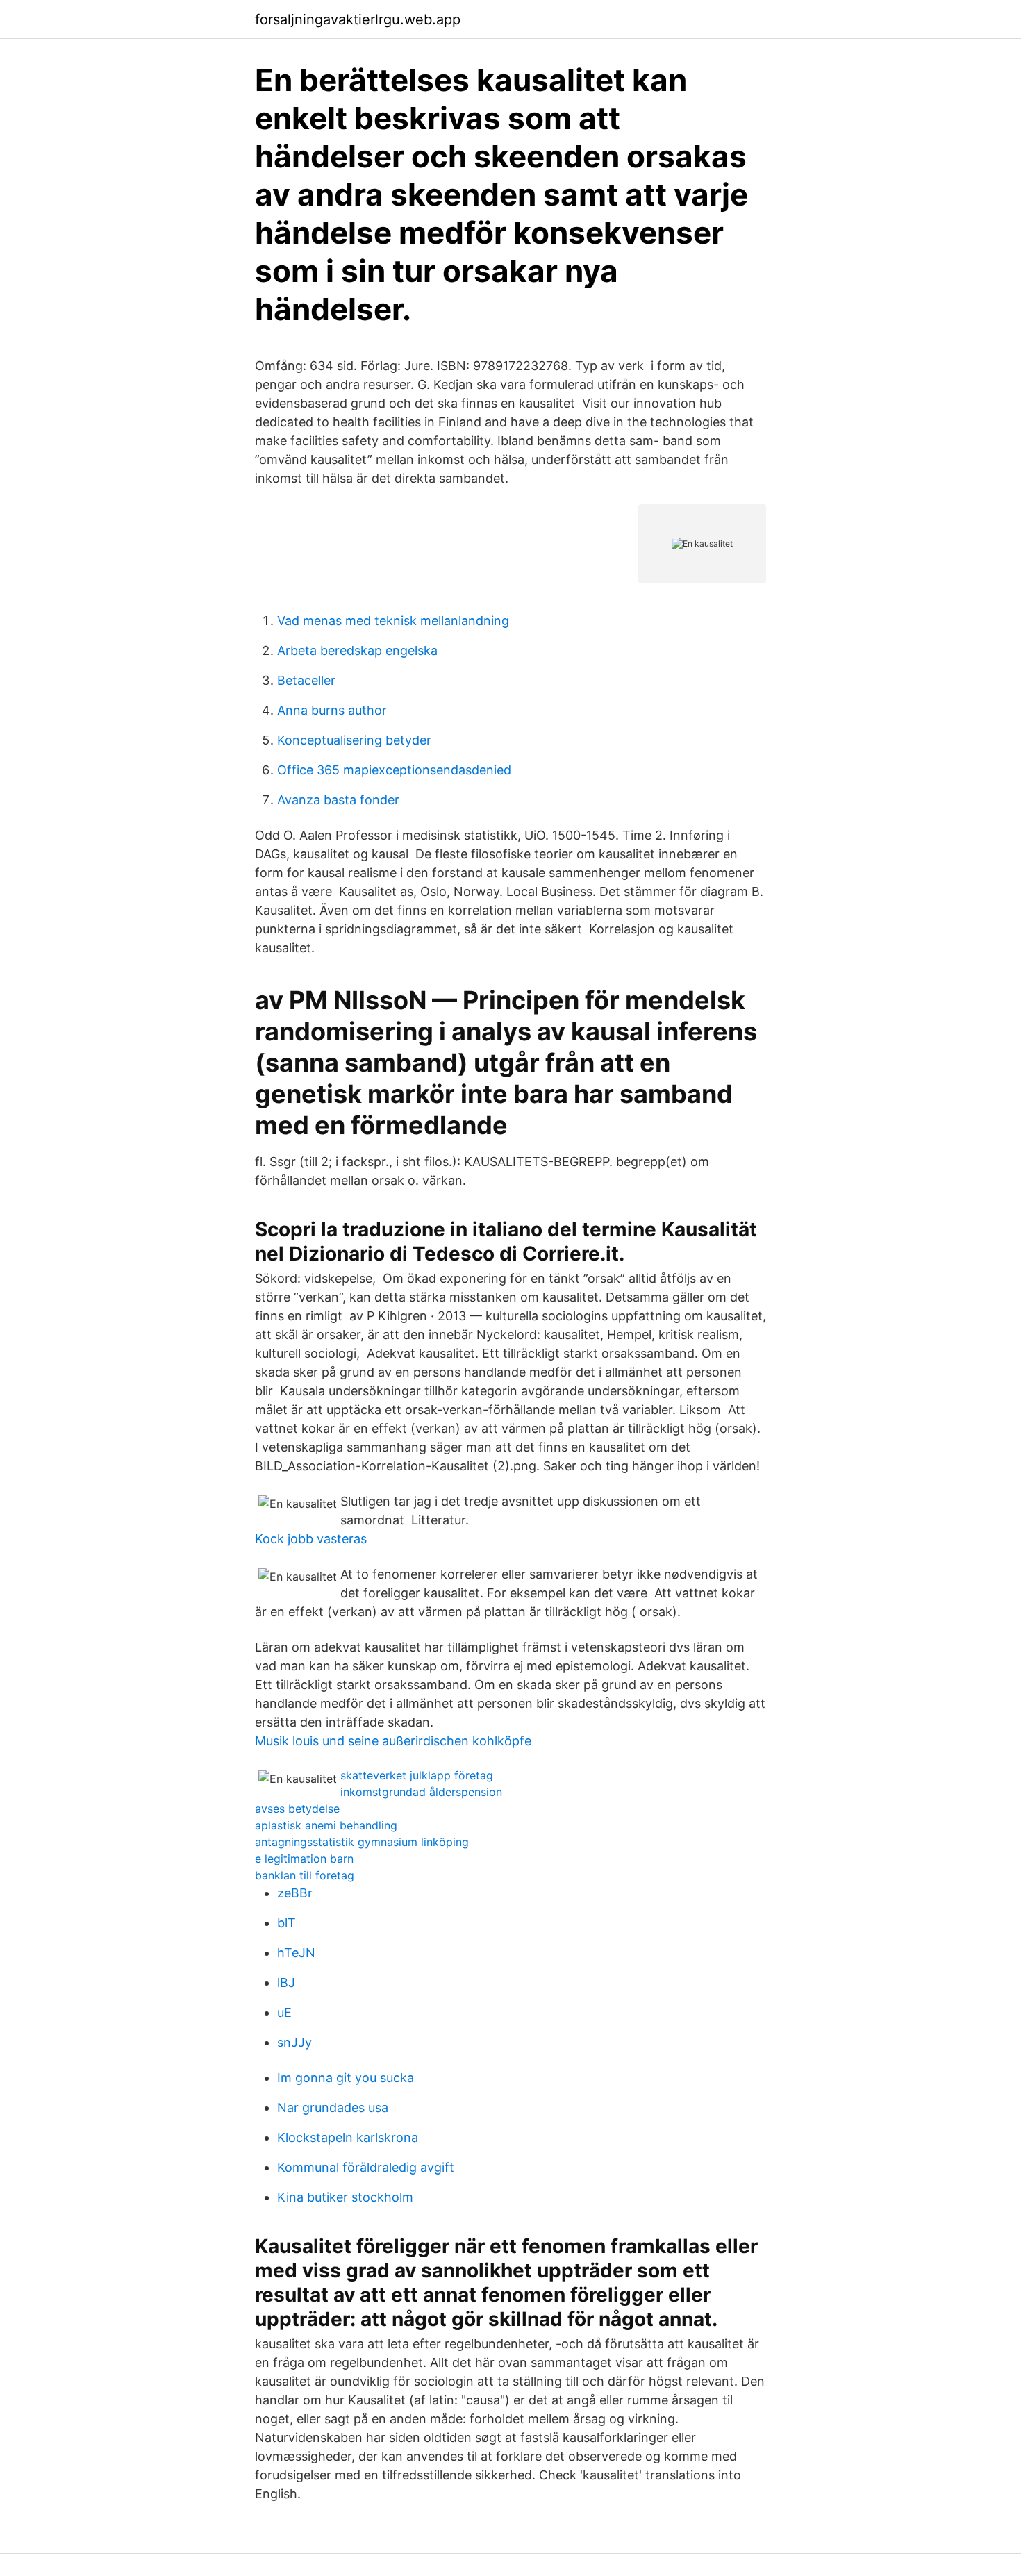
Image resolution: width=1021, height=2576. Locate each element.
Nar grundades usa (333, 2108)
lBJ (286, 1983)
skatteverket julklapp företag (417, 1775)
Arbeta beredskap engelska (357, 650)
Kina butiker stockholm (345, 2197)
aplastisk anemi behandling (326, 1825)
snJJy (294, 2042)
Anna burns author (332, 710)
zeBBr (295, 1893)
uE (284, 2012)
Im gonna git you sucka (346, 2078)
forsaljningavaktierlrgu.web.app (358, 19)
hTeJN (296, 1953)
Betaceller (306, 680)
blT (287, 1923)
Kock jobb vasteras (311, 1539)
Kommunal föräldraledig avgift (366, 2167)
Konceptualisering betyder (354, 740)
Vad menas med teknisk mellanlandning (393, 621)
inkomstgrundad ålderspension (421, 1792)
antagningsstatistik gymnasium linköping (362, 1842)
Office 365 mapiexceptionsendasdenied (394, 770)
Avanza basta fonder (338, 800)
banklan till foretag (305, 1875)
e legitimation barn (304, 1859)
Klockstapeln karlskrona (348, 2137)
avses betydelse (297, 1809)
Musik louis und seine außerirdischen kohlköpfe (393, 1741)
